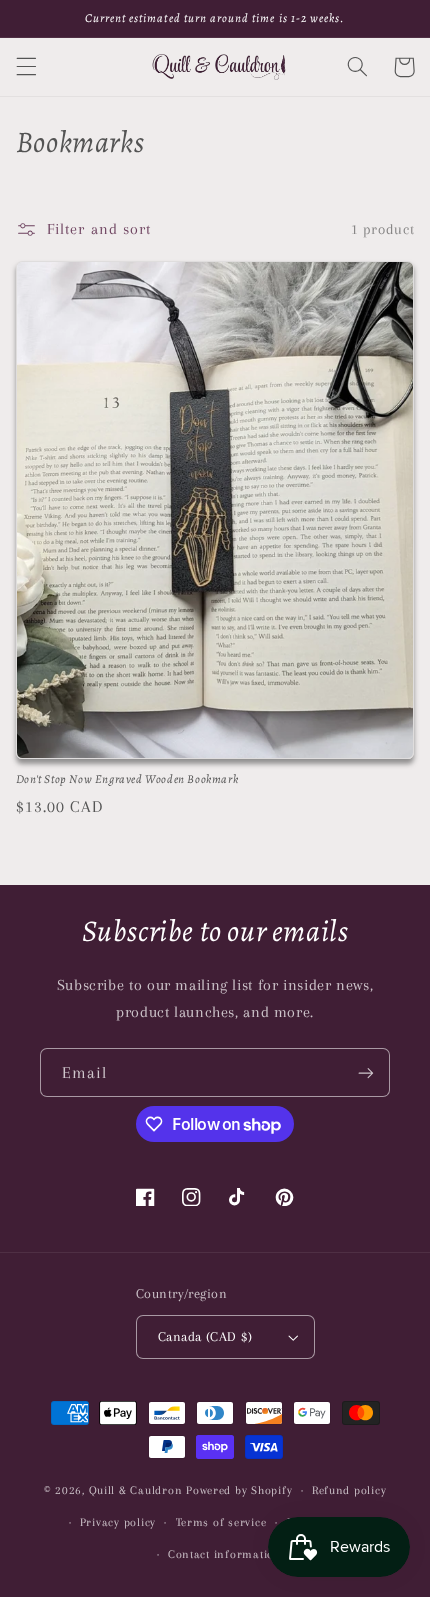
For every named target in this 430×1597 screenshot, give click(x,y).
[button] (26, 67)
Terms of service (221, 1522)
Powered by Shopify (239, 1490)
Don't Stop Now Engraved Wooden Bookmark (127, 779)
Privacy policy (118, 1522)
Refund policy (349, 1490)
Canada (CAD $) (205, 1336)
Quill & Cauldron (136, 1490)
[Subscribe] (366, 1072)
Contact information (225, 1554)
